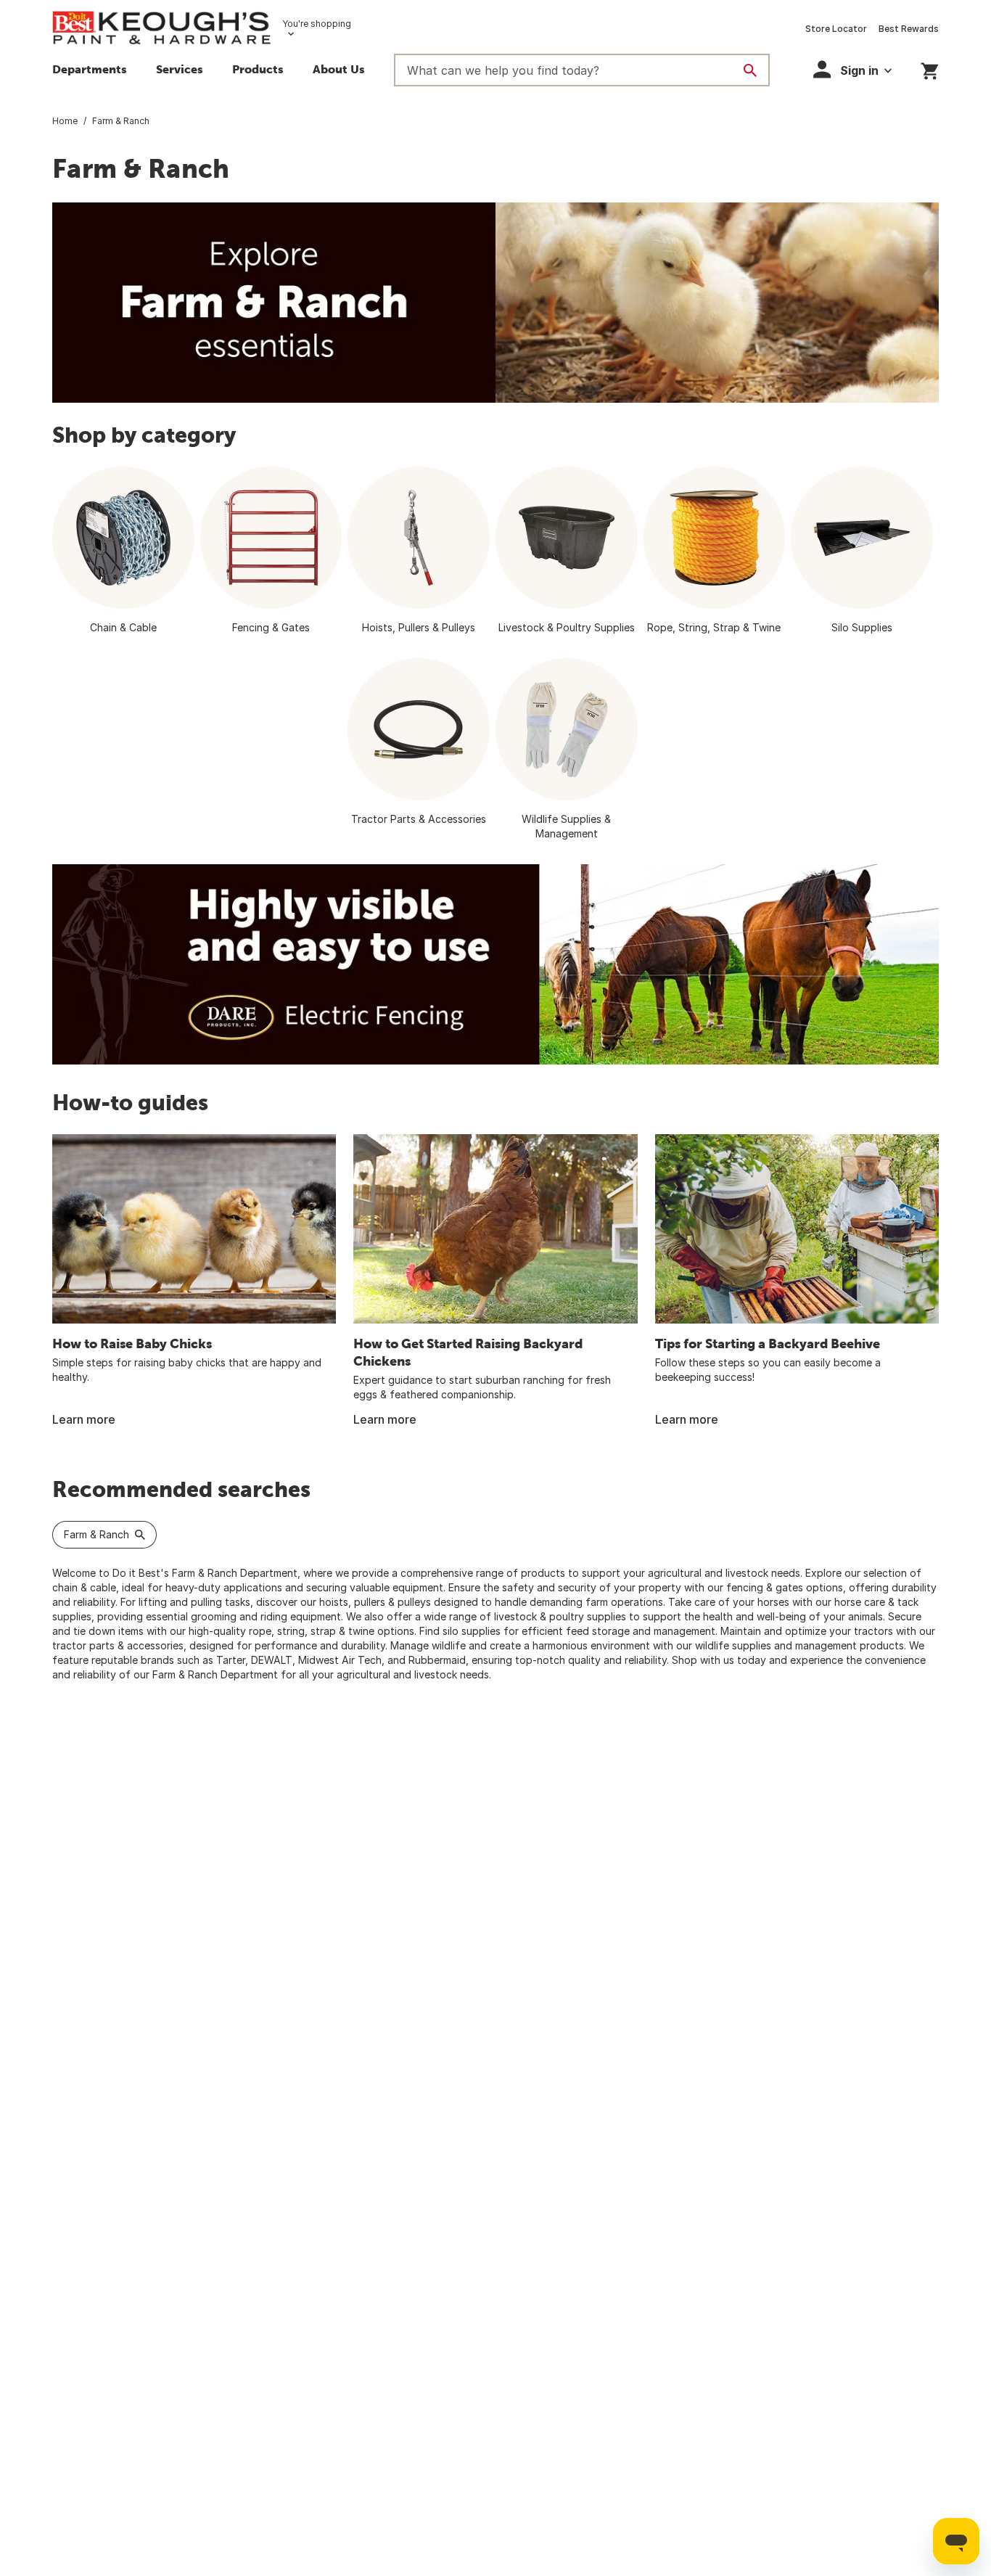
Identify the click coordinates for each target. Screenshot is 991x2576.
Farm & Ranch (96, 1534)
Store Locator (836, 29)
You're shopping (317, 24)
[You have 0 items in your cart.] (930, 69)
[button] (180, 71)
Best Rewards (909, 29)
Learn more (84, 1419)
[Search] (750, 70)
